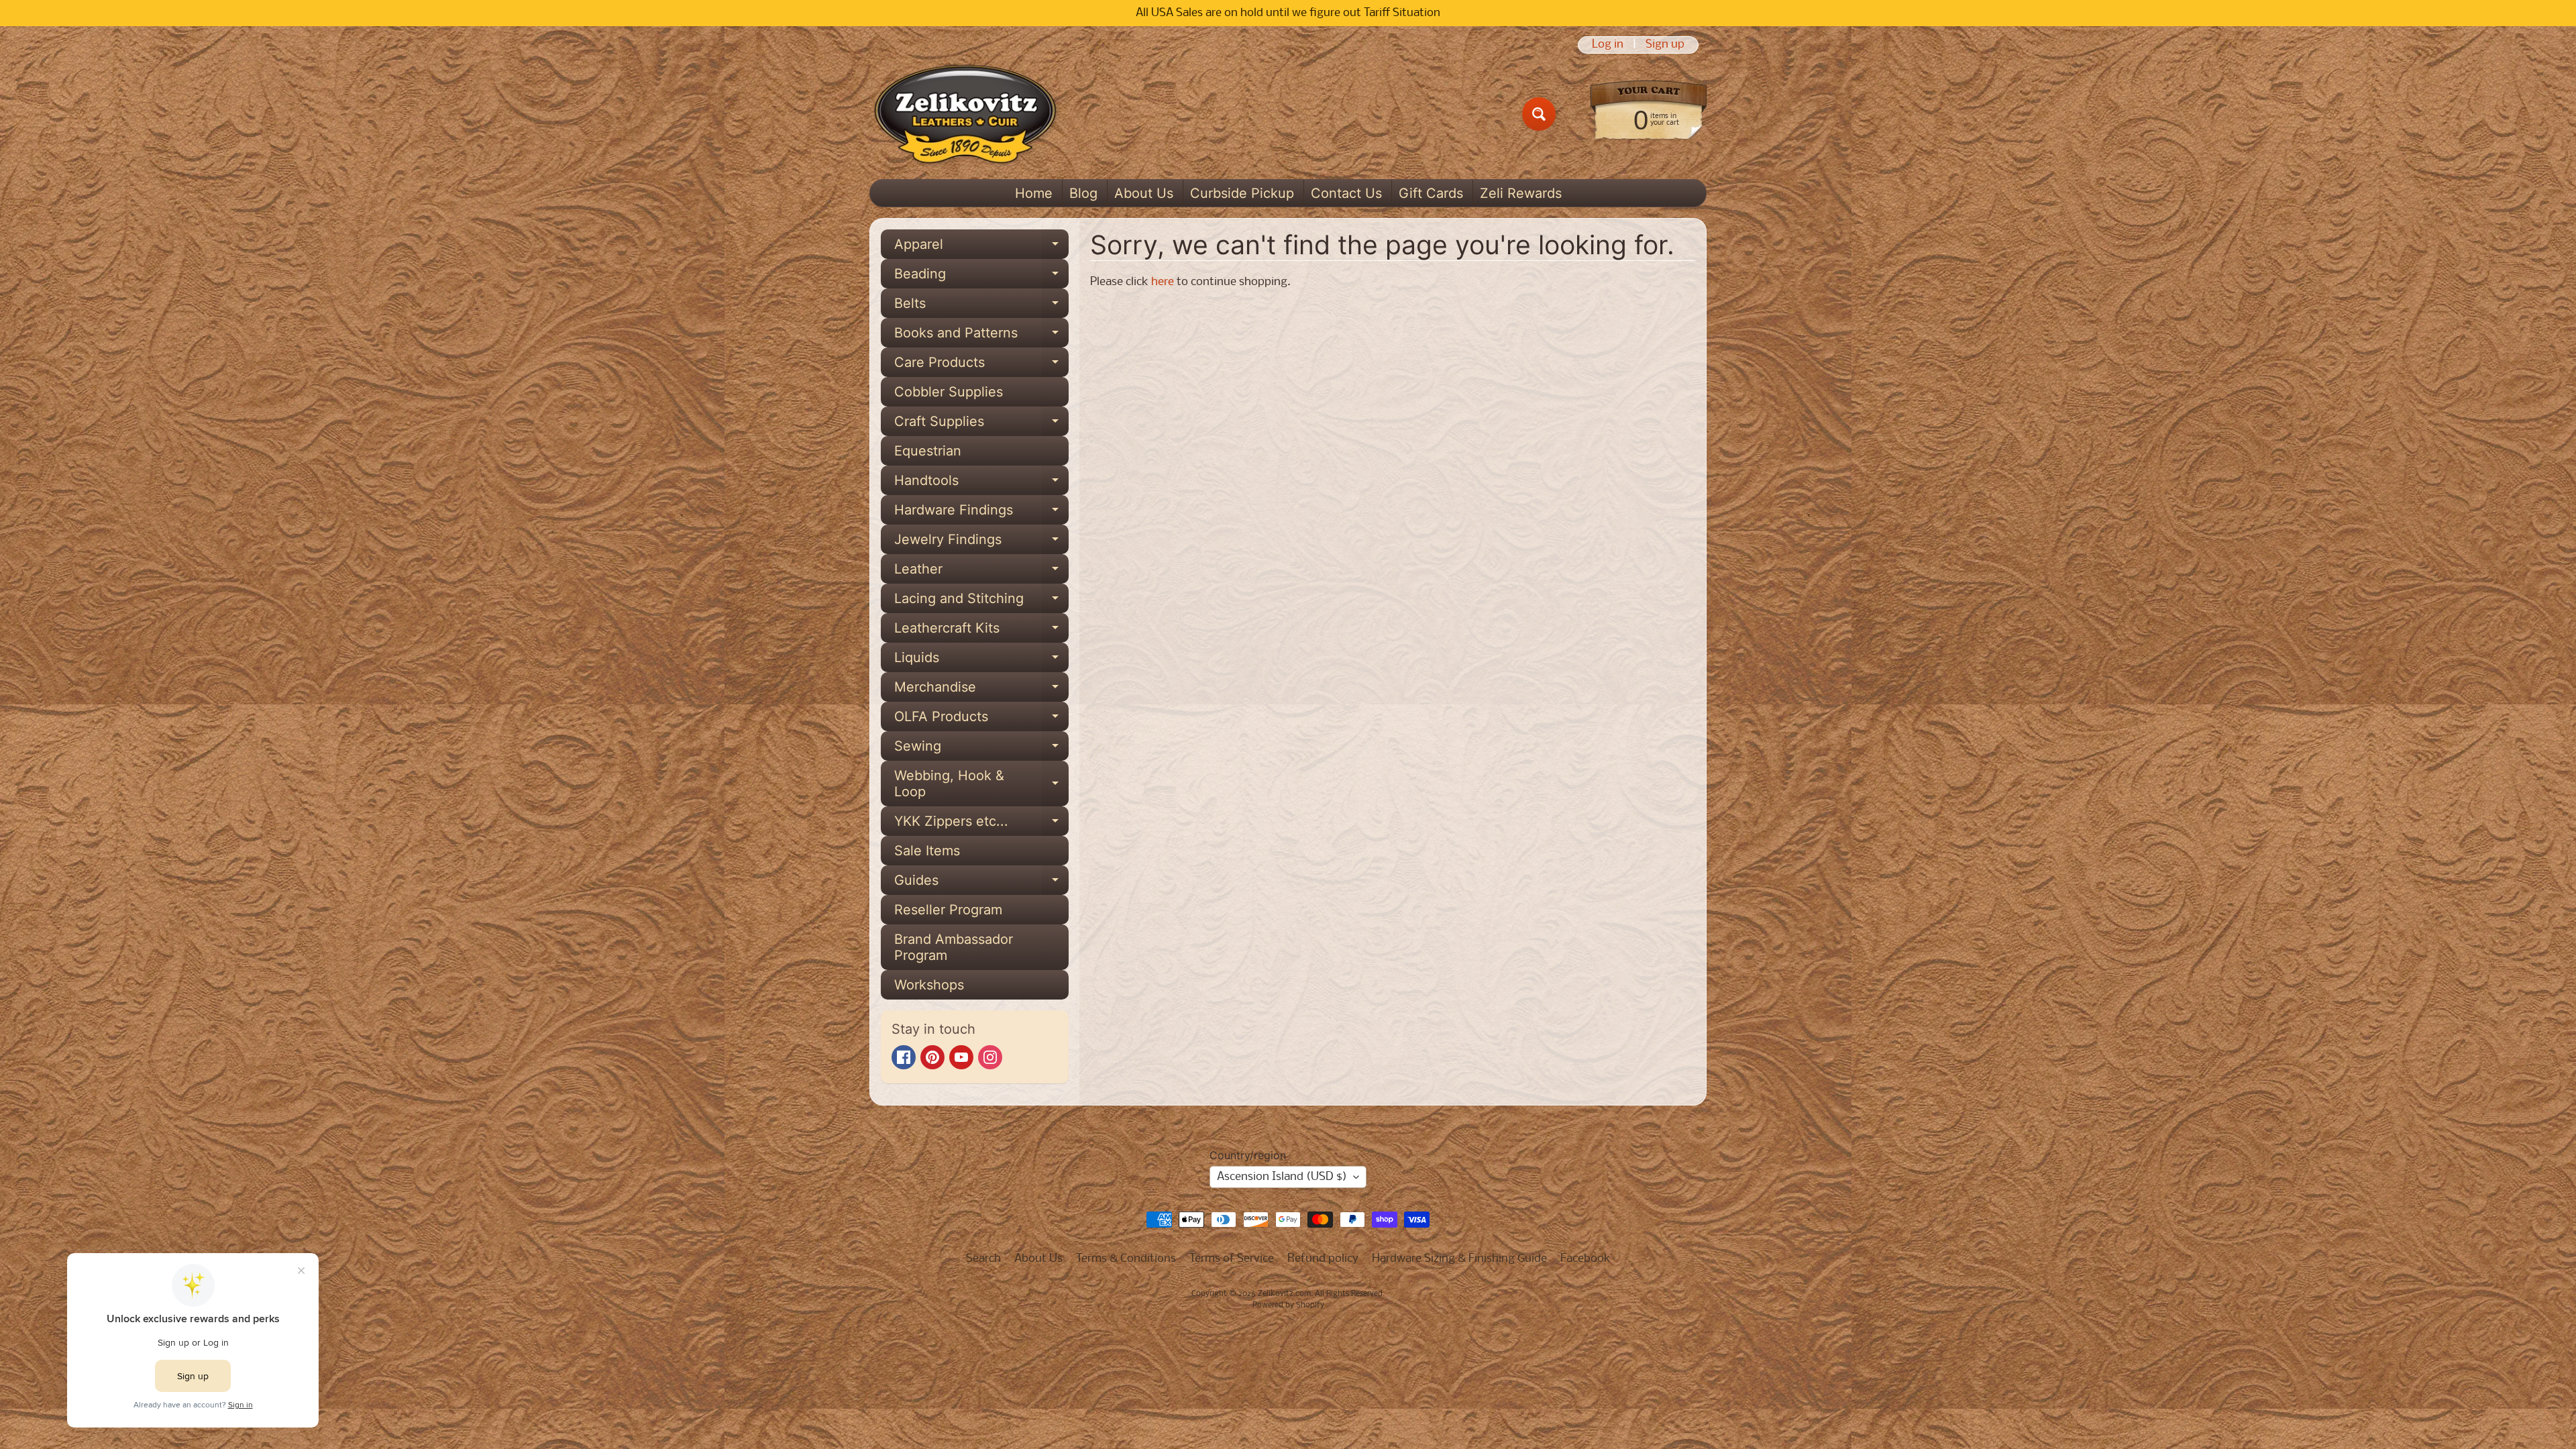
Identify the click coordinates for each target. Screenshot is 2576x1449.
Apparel (981, 248)
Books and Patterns (981, 336)
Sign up (1665, 45)
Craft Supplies (981, 425)
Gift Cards (1431, 193)
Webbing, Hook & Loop (981, 784)
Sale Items (927, 851)
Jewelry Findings (981, 543)
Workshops (929, 985)
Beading (981, 277)
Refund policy (1323, 1259)
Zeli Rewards (1521, 193)
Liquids (981, 661)
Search (983, 1259)
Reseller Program (948, 910)
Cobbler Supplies (949, 392)
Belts (981, 307)
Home (1034, 193)
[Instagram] (990, 1057)
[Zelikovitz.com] (965, 114)
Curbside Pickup (1242, 193)
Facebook (1586, 1259)
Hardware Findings (981, 513)
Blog (1083, 193)
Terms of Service (1232, 1259)
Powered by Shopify (1288, 1305)
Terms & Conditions (1126, 1259)
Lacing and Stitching (981, 602)
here (1163, 282)
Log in (1608, 45)
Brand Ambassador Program (954, 947)
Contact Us (1346, 193)
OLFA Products (981, 720)
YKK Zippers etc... (981, 824)
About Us (1144, 193)
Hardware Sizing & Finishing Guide (1459, 1259)
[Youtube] (961, 1057)
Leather (981, 572)
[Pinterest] (932, 1057)
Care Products (981, 366)
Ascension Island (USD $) (1282, 1177)
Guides (981, 883)
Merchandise (981, 690)
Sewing (981, 749)
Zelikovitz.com (1284, 1294)
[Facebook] (904, 1057)
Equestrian (928, 451)
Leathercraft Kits (981, 631)
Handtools (981, 484)
